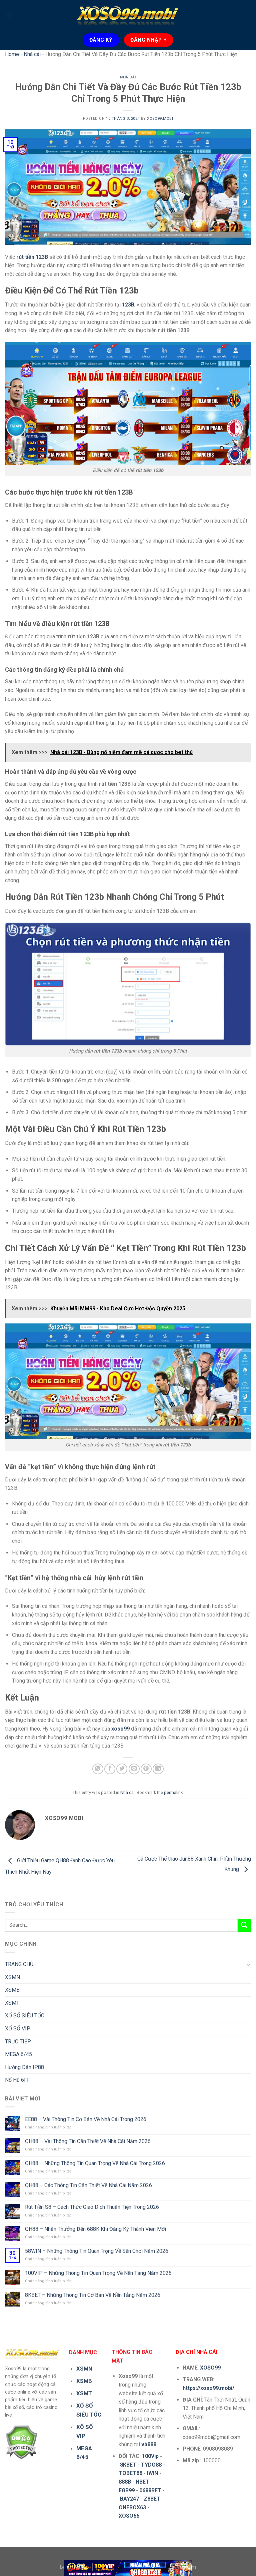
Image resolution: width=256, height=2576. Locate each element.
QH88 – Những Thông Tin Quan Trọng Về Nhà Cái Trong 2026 (95, 2163)
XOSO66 (129, 2516)
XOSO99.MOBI (160, 119)
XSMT (12, 2003)
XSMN (12, 1977)
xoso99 (120, 1729)
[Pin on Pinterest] (146, 1769)
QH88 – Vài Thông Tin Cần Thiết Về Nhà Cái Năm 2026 (88, 2141)
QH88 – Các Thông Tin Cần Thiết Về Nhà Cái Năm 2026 (88, 2185)
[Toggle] (248, 1964)
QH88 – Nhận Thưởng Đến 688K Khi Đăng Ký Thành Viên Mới (95, 2229)
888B (125, 2482)
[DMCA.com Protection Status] (21, 2442)
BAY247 (129, 2499)
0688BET (150, 2490)
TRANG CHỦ (19, 1964)
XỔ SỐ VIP (18, 2029)
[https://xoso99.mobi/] (128, 2568)
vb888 (149, 2444)
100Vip (150, 2456)
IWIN (152, 2473)
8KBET (128, 2465)
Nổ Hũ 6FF (17, 2080)
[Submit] (244, 1925)
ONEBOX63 (132, 2507)
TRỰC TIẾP (18, 2042)
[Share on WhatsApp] (98, 1769)
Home (12, 54)
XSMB (12, 1990)
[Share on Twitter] (122, 1769)
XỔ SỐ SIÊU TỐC (25, 2016)
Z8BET (152, 2499)
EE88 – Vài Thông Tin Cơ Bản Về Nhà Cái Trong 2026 (86, 2119)
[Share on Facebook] (110, 1769)
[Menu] (9, 15)
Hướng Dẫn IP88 (24, 2067)
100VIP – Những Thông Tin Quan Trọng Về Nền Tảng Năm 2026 (98, 2273)
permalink (173, 1792)
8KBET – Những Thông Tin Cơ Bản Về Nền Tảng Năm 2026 (93, 2295)
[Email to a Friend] (134, 1769)
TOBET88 (130, 2473)
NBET (142, 2482)
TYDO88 (151, 2465)
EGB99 (127, 2490)
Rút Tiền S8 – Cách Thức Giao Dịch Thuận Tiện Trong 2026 (92, 2207)
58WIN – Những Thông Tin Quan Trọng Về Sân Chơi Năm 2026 (97, 2251)
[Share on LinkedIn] (158, 1769)
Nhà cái (32, 54)
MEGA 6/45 (18, 2054)
